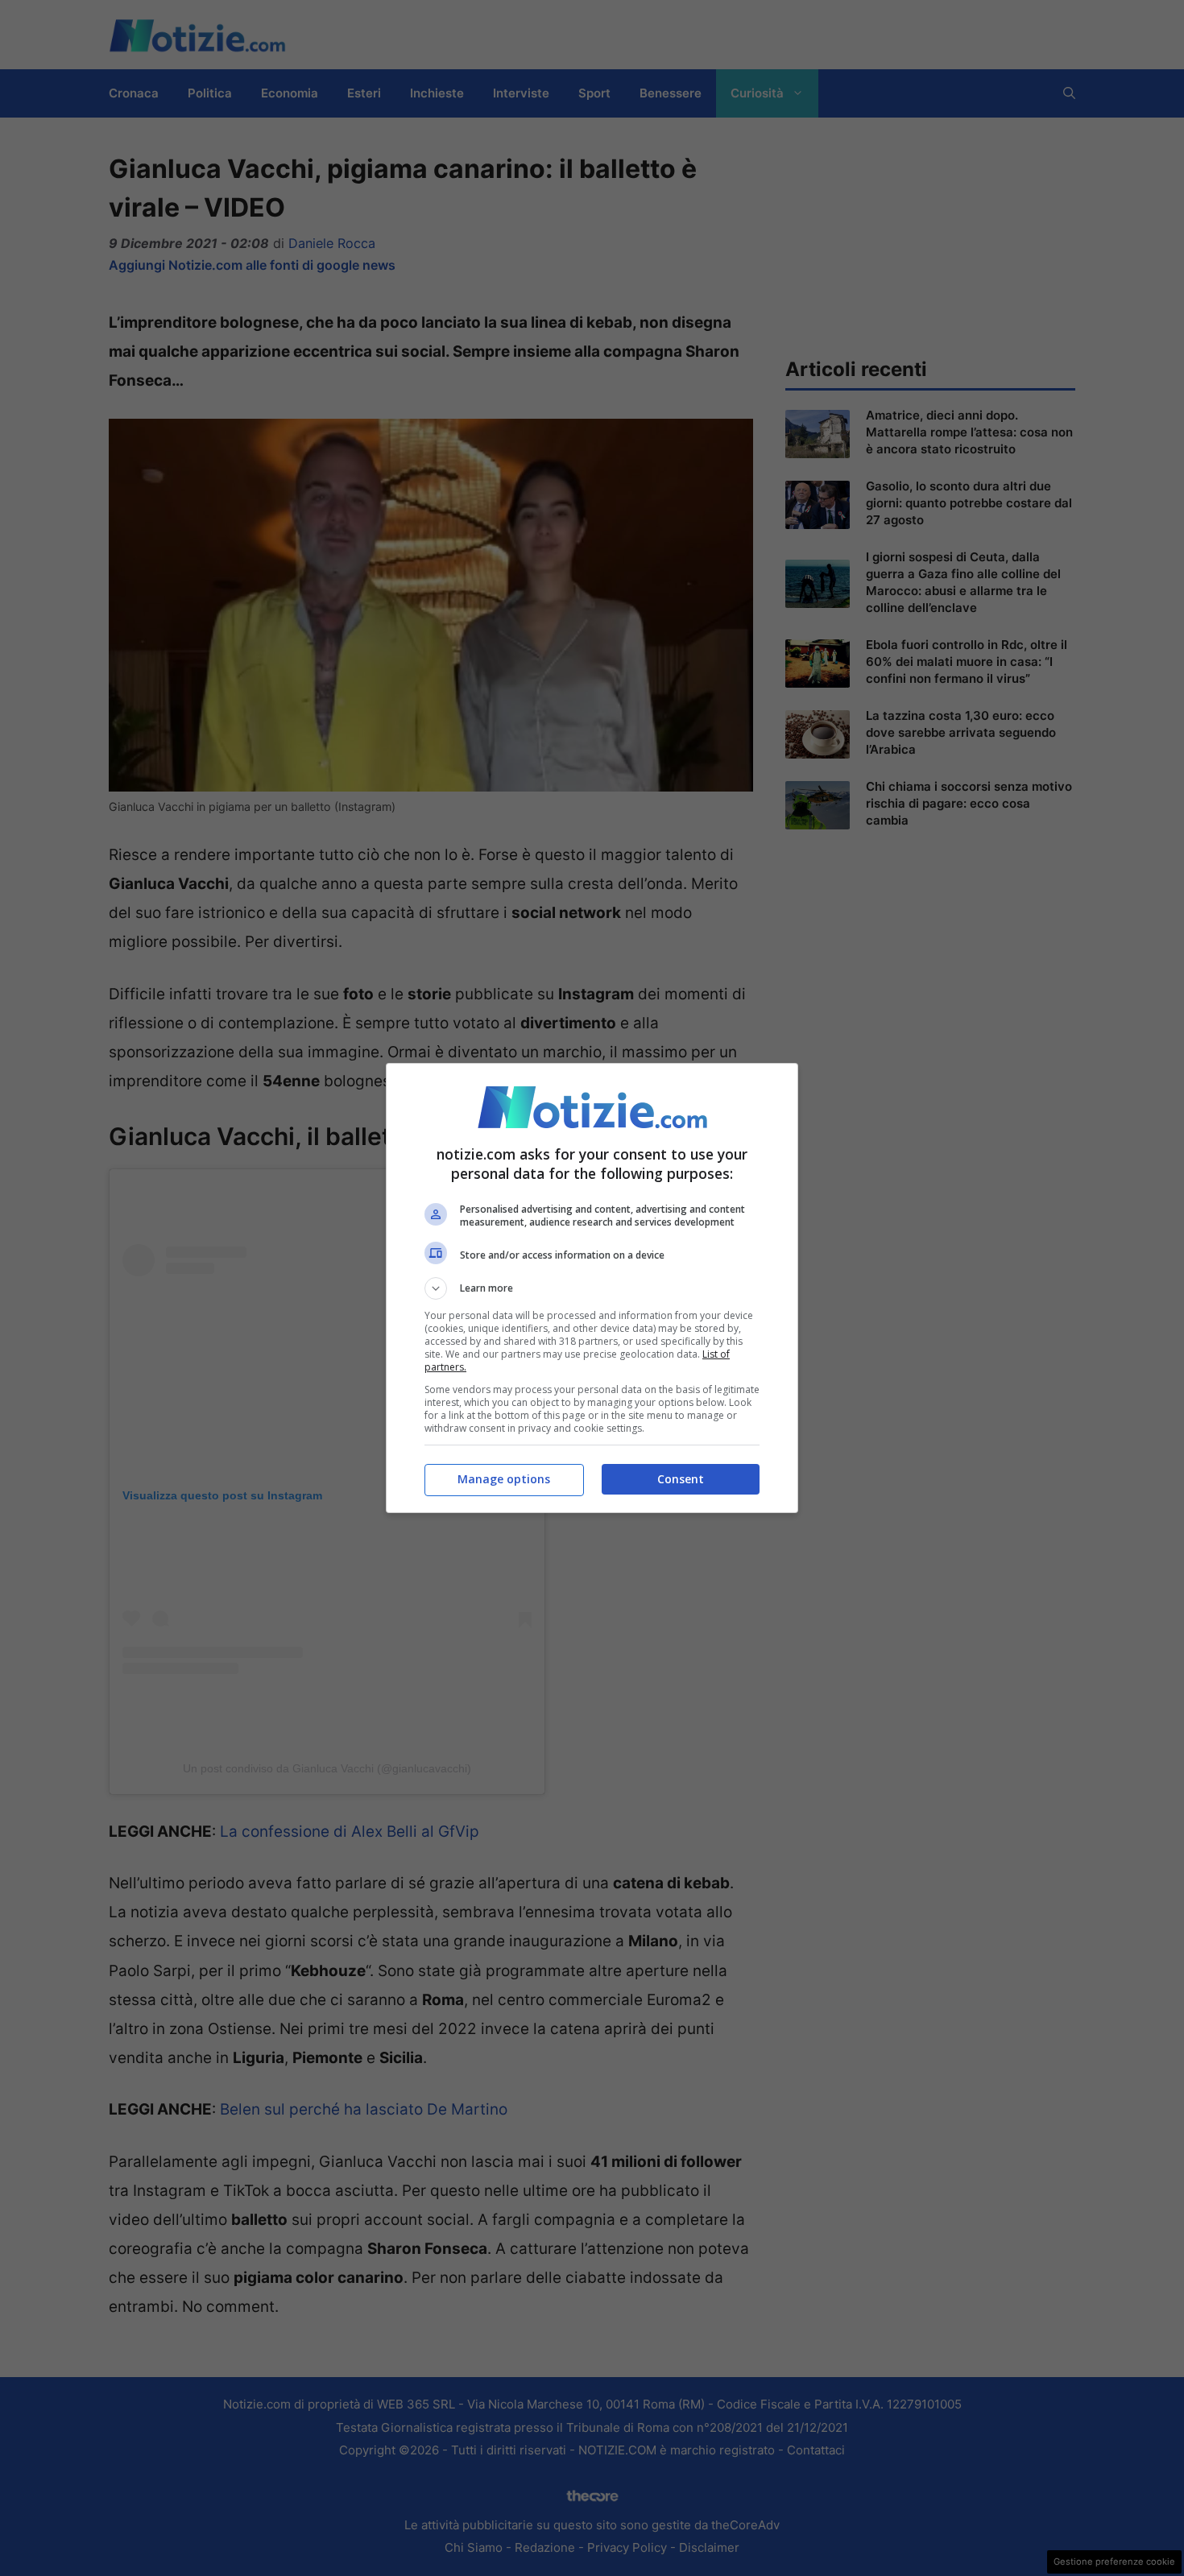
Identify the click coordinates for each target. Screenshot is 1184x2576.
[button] (592, 1288)
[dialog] (592, 1288)
